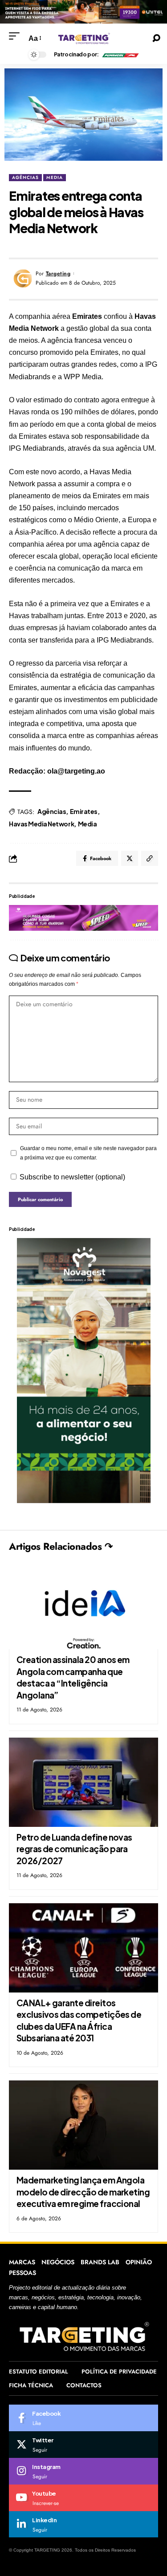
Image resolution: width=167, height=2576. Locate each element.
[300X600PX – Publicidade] (84, 1370)
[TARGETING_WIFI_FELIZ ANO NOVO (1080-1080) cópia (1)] (83, 11)
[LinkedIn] (83, 2524)
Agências (52, 811)
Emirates (84, 811)
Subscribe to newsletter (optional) (72, 1177)
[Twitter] (83, 2445)
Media (88, 824)
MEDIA (55, 177)
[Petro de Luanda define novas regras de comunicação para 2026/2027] (83, 1782)
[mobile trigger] (16, 36)
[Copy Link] (150, 858)
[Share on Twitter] (130, 858)
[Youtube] (83, 2498)
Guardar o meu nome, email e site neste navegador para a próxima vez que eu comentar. (88, 1153)
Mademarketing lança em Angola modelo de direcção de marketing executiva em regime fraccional (83, 2192)
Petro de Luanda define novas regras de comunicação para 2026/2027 (74, 1849)
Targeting (58, 274)
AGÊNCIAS (25, 177)
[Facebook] (83, 2418)
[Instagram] (83, 2471)
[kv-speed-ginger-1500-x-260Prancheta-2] (83, 917)
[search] (156, 38)
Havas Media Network (41, 824)
